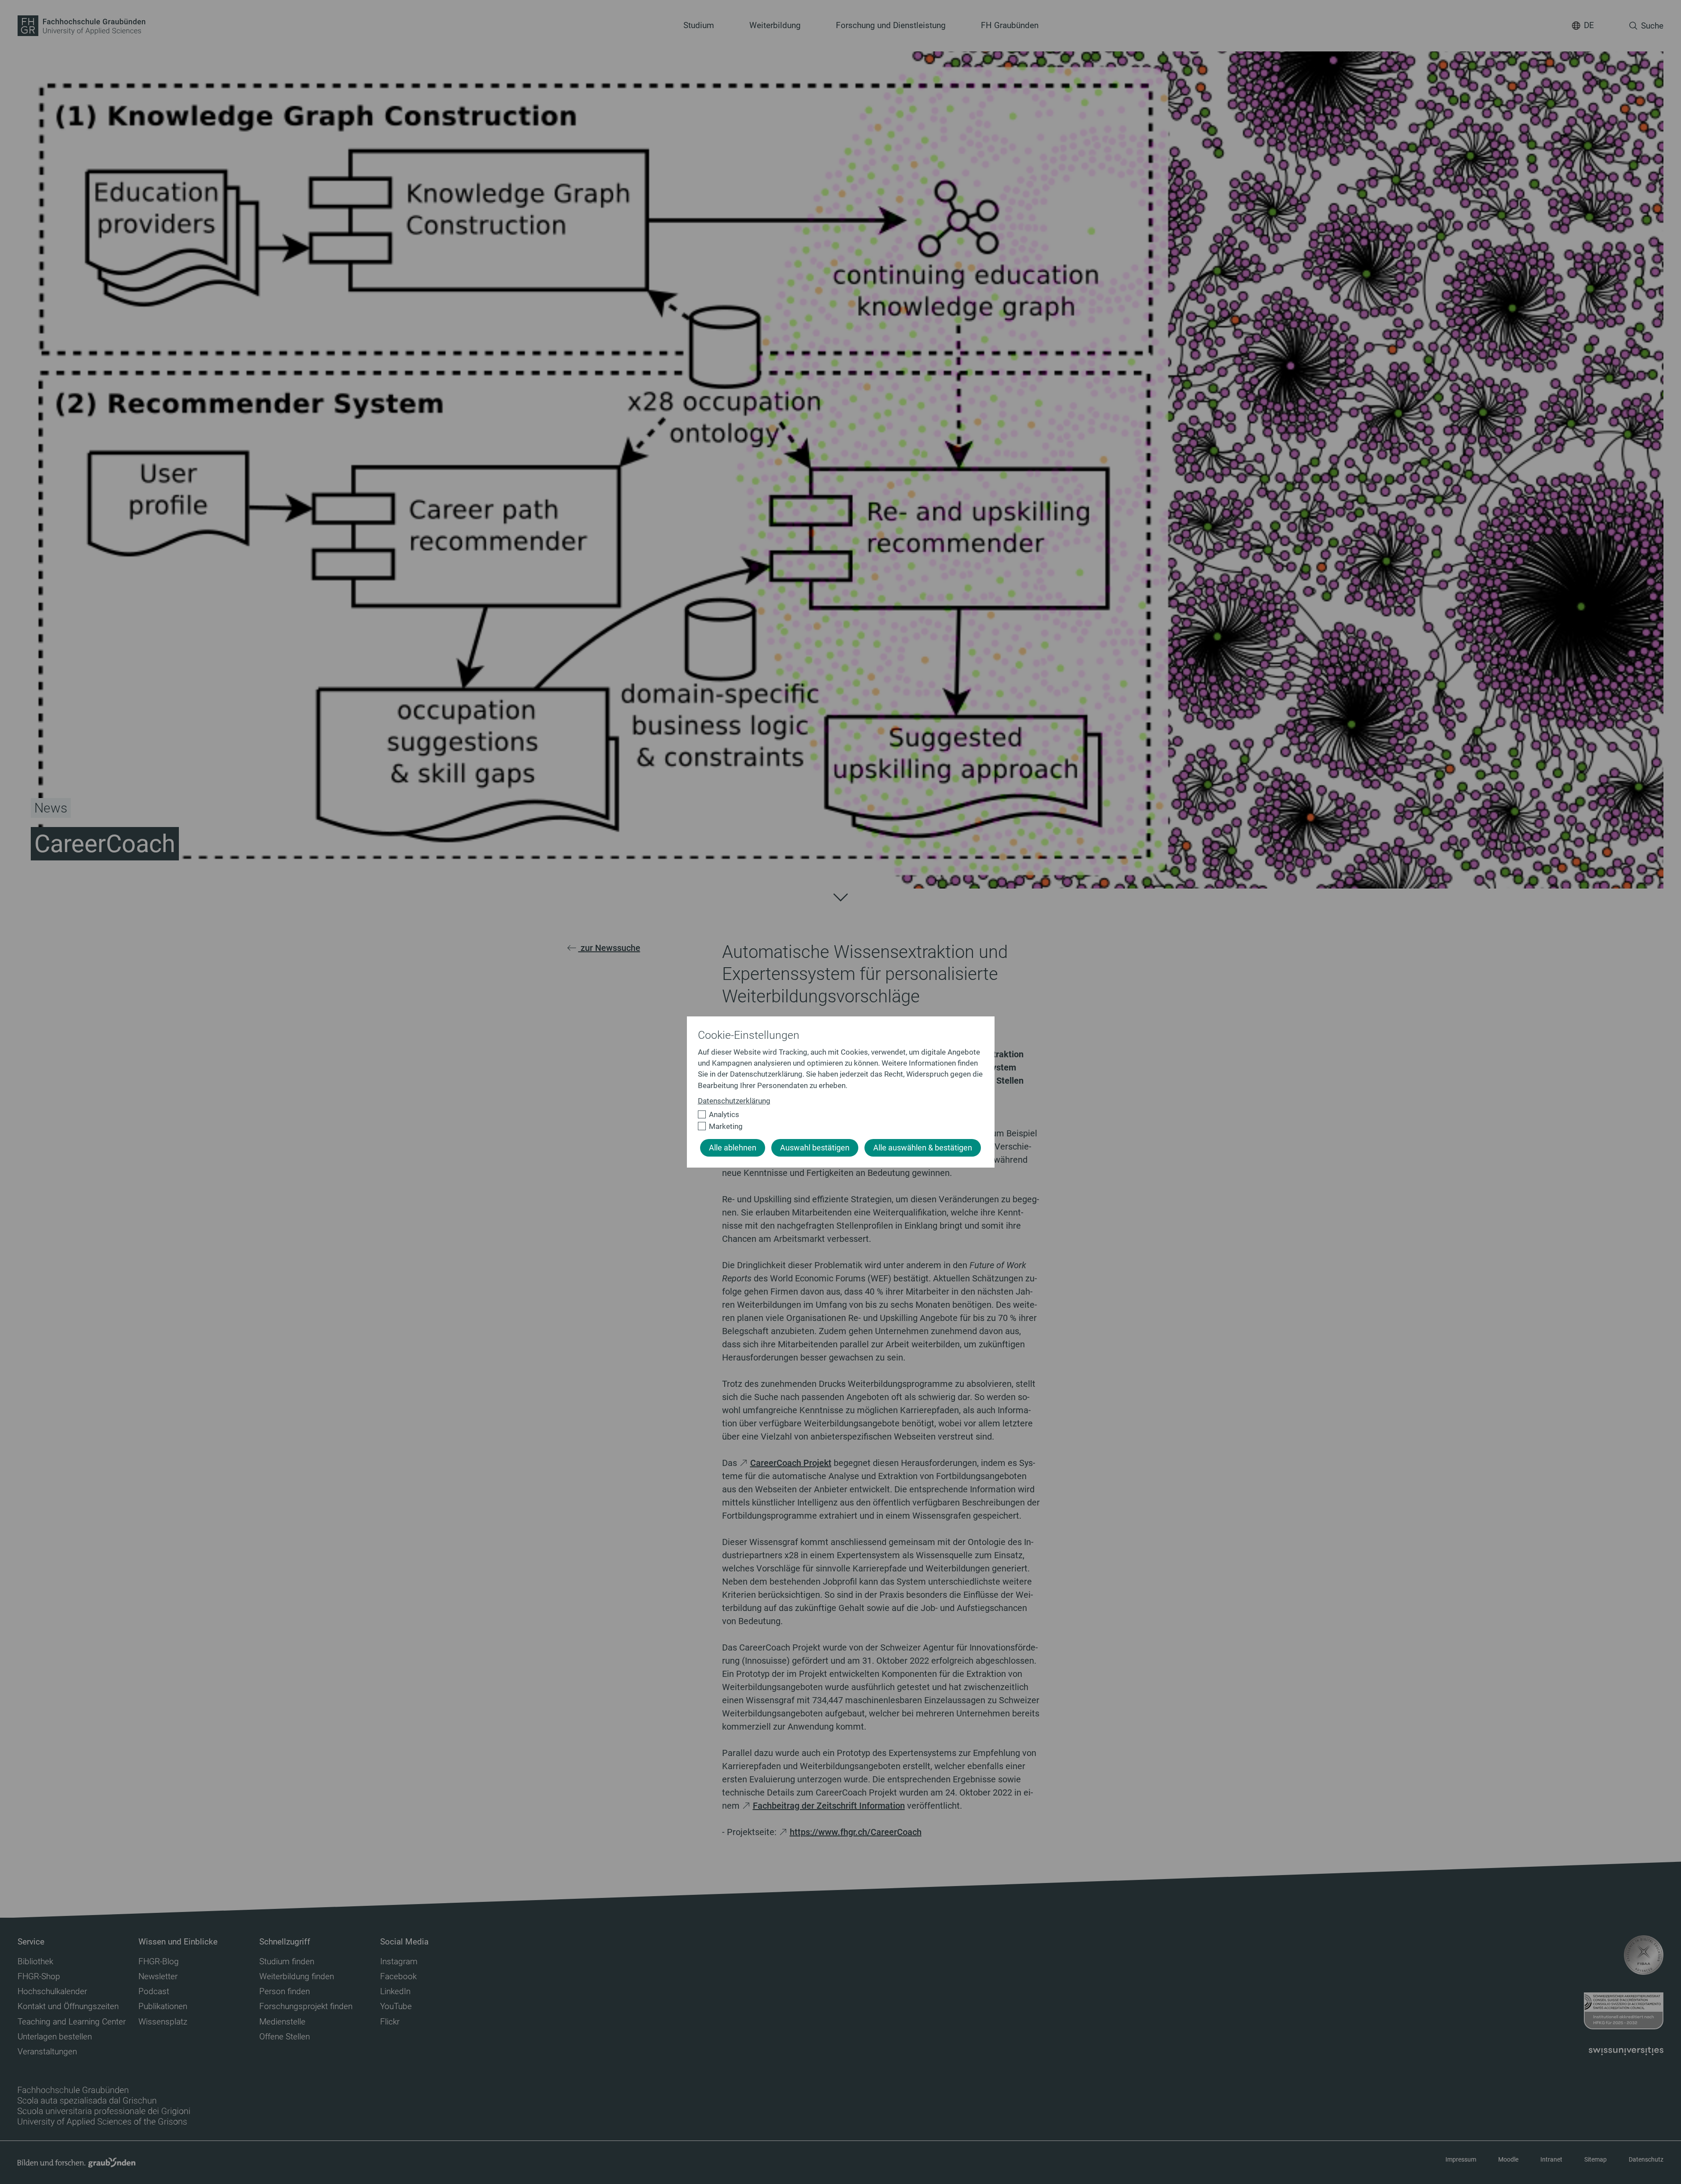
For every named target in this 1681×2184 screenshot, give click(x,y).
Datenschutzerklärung (734, 1101)
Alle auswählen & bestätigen (923, 1148)
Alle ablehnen (733, 1148)
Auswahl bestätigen (815, 1148)
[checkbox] (837, 1115)
